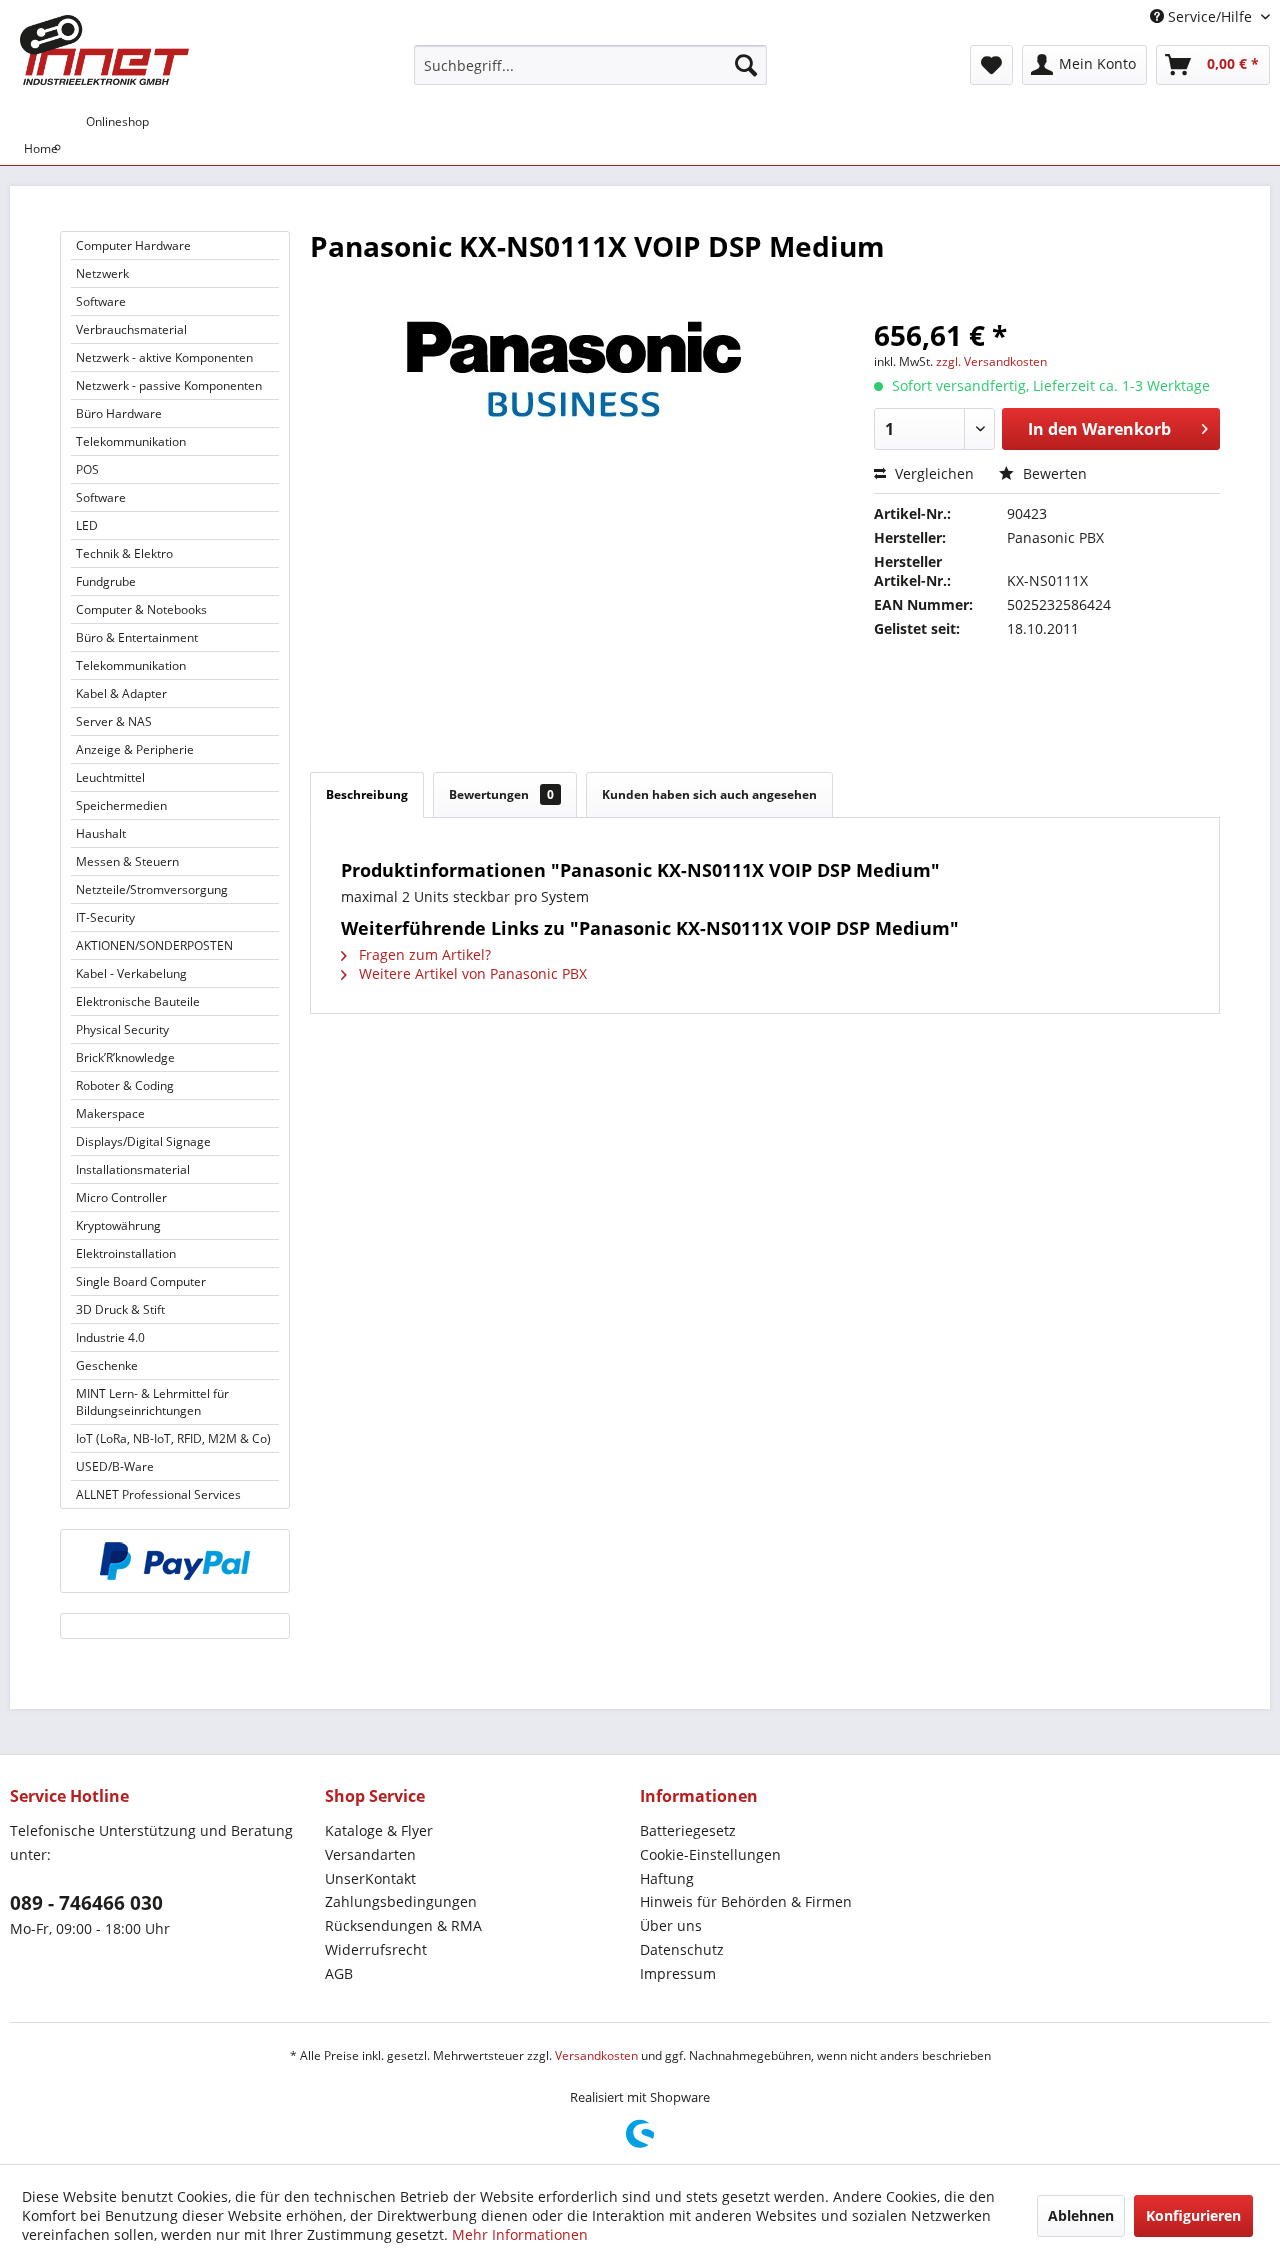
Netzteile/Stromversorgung (152, 889)
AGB (339, 1973)
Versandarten (370, 1854)
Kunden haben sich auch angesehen (709, 794)
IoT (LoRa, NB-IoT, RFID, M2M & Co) (173, 1438)
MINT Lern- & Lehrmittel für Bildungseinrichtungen (152, 1402)
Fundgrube (106, 581)
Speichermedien (121, 805)
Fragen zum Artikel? (423, 954)
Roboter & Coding (125, 1085)
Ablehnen (1081, 2215)
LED (87, 525)
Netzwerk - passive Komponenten (169, 385)
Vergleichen (932, 473)
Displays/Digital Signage (143, 1141)
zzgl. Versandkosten (991, 361)
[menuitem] (590, 65)
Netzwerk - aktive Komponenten (164, 357)
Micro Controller (121, 1197)
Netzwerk (102, 273)
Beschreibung (367, 794)
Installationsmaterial (133, 1169)
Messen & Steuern (127, 861)
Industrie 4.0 (110, 1337)
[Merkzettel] (991, 65)
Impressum (678, 1973)
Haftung (667, 1878)
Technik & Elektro (124, 553)
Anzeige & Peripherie (135, 749)
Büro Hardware (119, 413)
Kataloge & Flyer (379, 1830)
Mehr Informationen (520, 2234)
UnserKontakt (370, 1878)
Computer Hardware (133, 245)
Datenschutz (682, 1949)
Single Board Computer (141, 1281)
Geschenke (107, 1365)
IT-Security (105, 917)
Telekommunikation (131, 441)
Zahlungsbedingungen (401, 1901)
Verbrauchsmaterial (131, 329)
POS (87, 469)
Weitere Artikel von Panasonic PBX (471, 973)
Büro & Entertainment (137, 637)
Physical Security (122, 1029)
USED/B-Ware (115, 1466)
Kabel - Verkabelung (131, 973)
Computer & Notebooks (141, 609)
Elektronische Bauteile (138, 1001)
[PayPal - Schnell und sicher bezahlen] (175, 1561)
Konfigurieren (1193, 2215)
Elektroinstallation (126, 1253)
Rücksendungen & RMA (403, 1925)
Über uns (671, 1925)
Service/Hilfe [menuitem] (1210, 16)
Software (101, 301)
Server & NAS (114, 721)
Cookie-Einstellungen (710, 1854)
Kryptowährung (118, 1225)
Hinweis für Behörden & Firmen (746, 1901)
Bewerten (1053, 473)
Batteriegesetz (688, 1830)
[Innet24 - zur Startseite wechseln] (104, 50)
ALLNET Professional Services (158, 1494)
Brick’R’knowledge (125, 1057)
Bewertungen (501, 794)
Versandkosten (596, 2055)
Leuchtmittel (110, 777)
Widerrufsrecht (376, 1949)
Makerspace (110, 1113)
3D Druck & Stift (120, 1309)
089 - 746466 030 (86, 1903)
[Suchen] (746, 65)
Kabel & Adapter (121, 693)
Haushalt (101, 833)
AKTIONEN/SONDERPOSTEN (154, 945)
